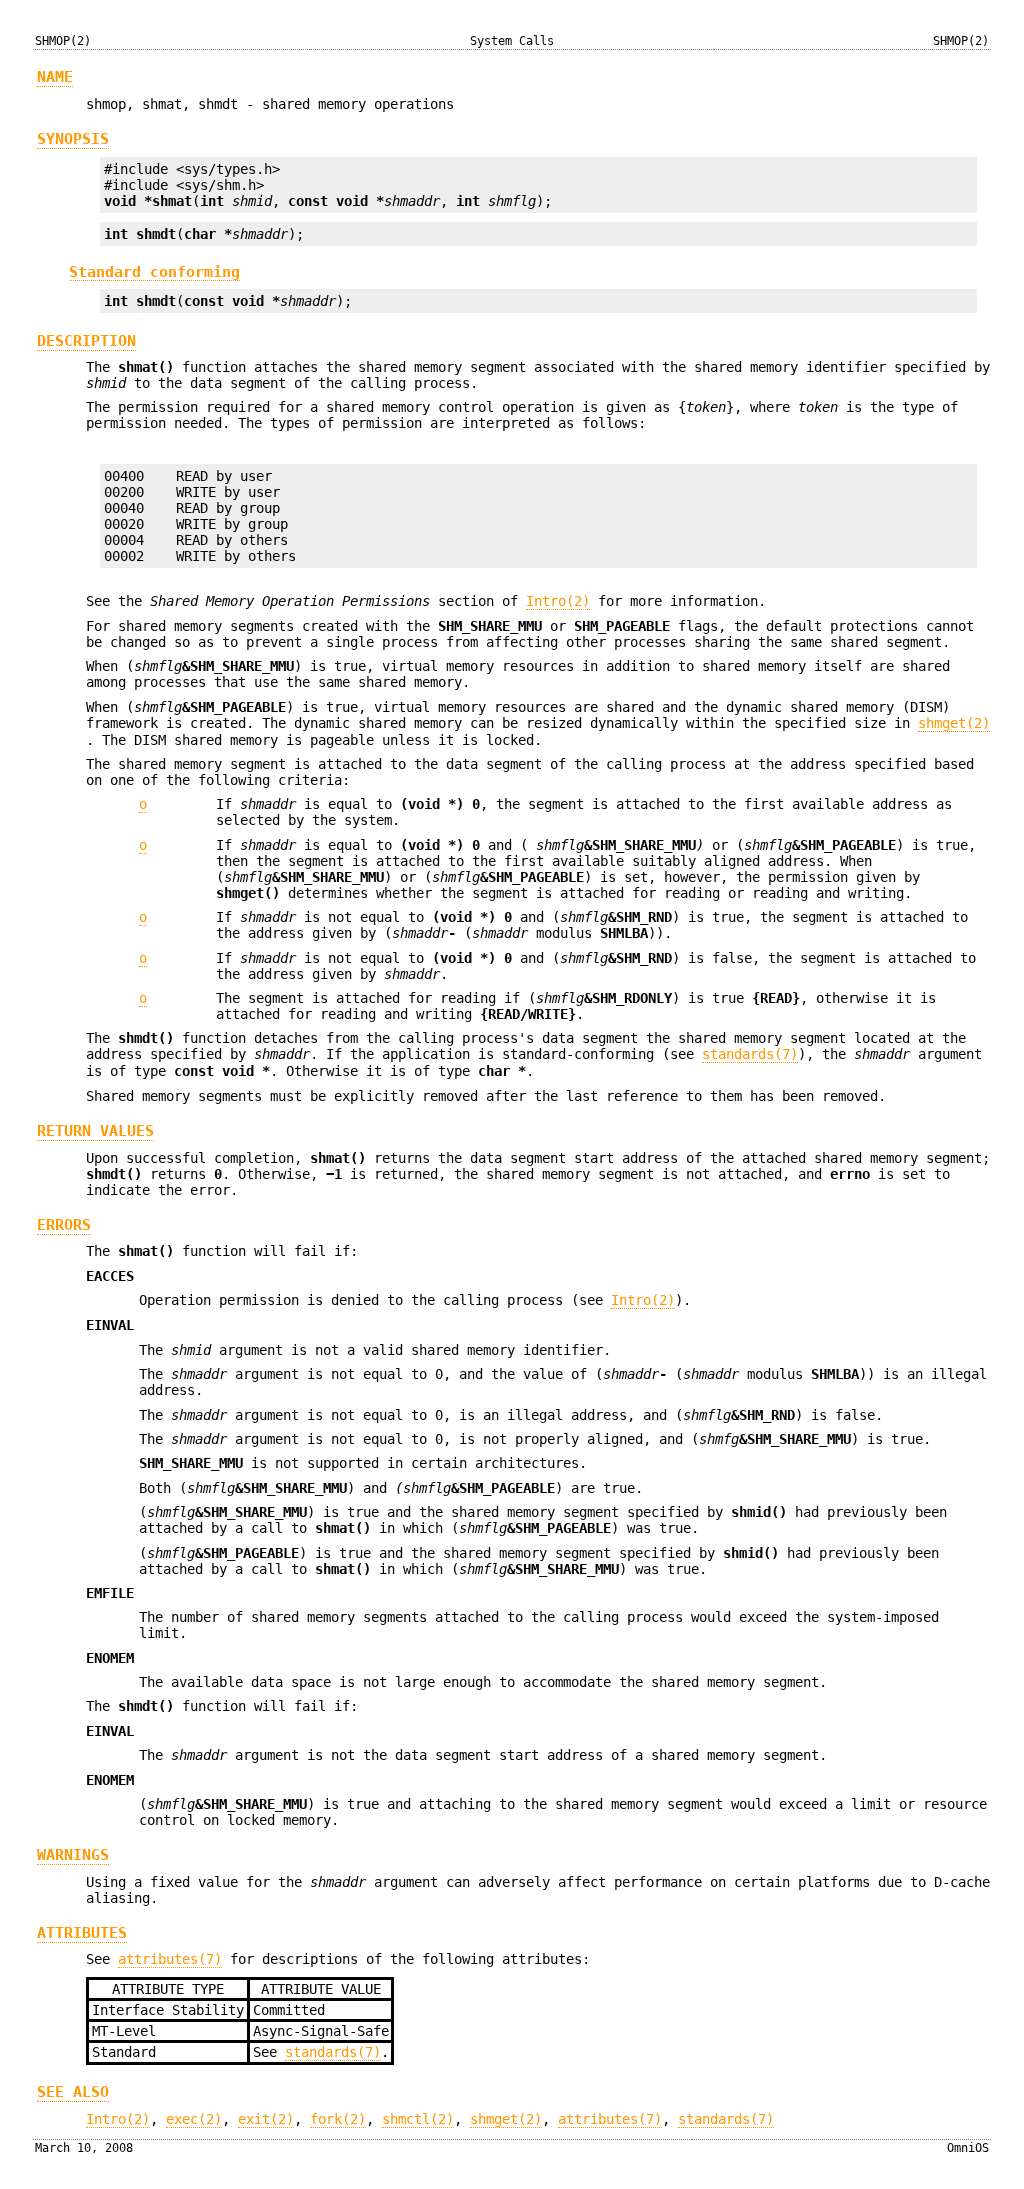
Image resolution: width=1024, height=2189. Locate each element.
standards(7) (750, 1054)
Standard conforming (154, 271)
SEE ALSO (73, 2092)
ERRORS (64, 1225)
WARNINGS (73, 1855)
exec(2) (194, 2119)
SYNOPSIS (73, 139)
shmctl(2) (418, 2119)
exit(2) (266, 2119)
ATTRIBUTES (82, 1933)
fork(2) (338, 2119)
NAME (55, 77)
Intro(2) (558, 601)
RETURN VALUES (95, 1131)
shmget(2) (954, 723)
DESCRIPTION (86, 341)
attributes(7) (170, 1959)
